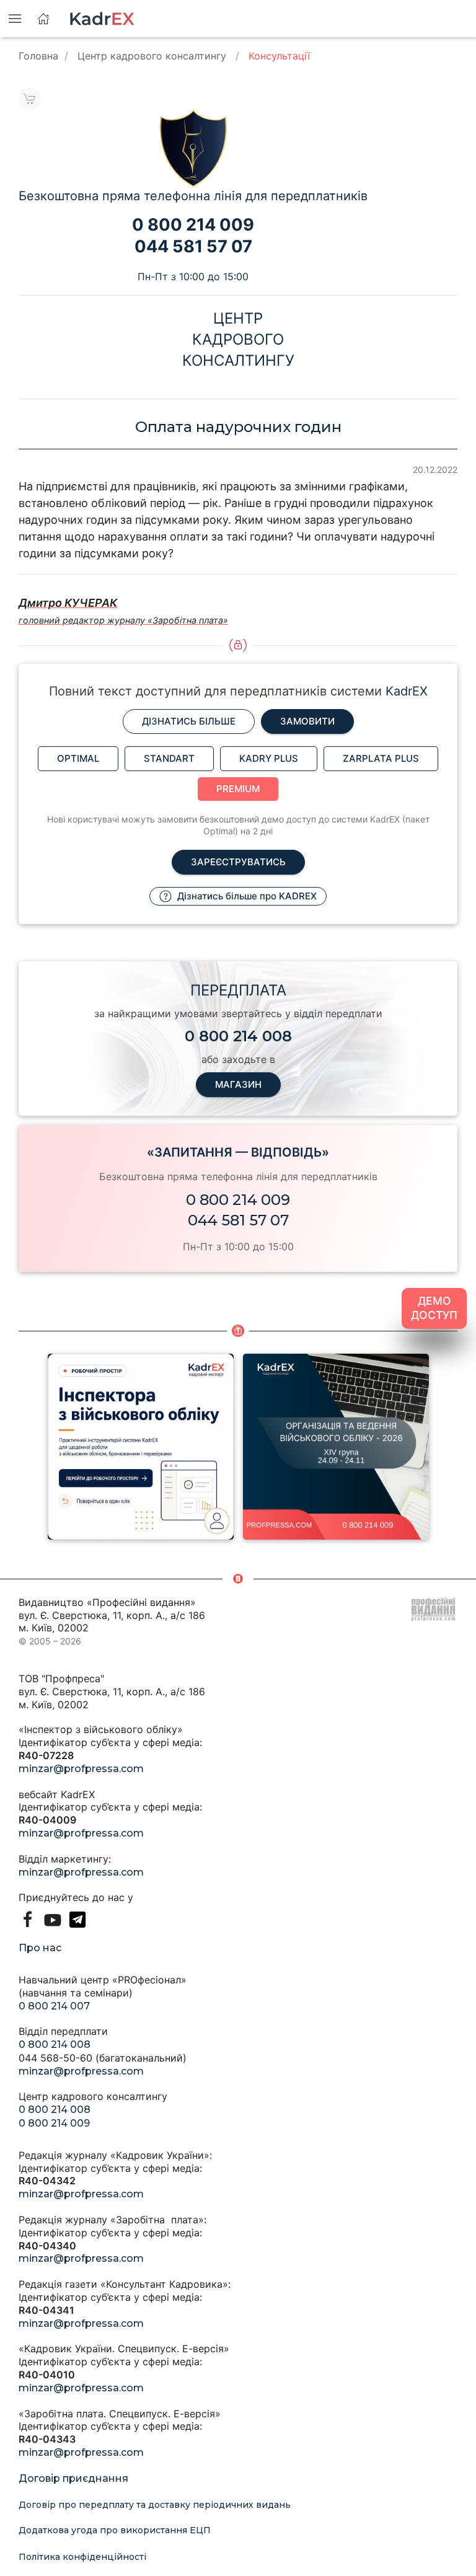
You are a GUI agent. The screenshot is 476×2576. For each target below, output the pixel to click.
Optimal (78, 758)
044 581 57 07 (238, 1220)
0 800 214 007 (54, 2006)
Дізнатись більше (189, 721)
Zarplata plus (381, 758)
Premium (238, 789)
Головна (38, 56)
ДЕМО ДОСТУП (434, 1308)
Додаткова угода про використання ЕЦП (115, 2530)
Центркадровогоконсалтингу (238, 339)
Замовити (307, 721)
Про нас (40, 1948)
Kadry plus (269, 758)
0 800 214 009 (238, 1200)
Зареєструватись (238, 862)
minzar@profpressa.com (81, 1769)
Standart (169, 758)
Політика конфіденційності (82, 2557)
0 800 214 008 (55, 2044)
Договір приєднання (73, 2478)
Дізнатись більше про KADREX (246, 896)
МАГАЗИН (238, 1084)
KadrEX (407, 691)
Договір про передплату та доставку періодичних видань (155, 2505)
